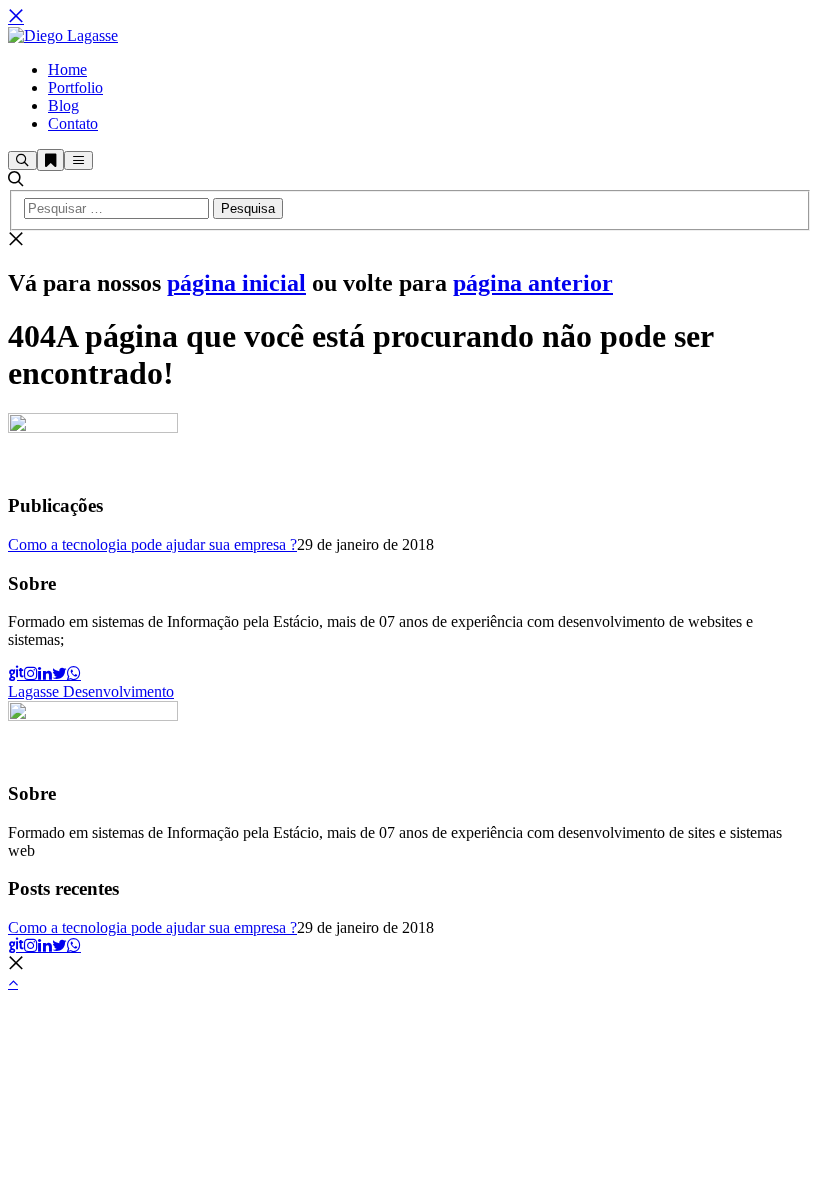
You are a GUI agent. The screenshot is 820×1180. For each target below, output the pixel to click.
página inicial (236, 283)
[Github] (16, 673)
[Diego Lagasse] (63, 35)
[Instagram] (31, 673)
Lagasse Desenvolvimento (91, 691)
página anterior (533, 283)
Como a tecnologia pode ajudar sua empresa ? (152, 544)
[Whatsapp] (74, 673)
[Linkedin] (45, 673)
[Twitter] (59, 673)
